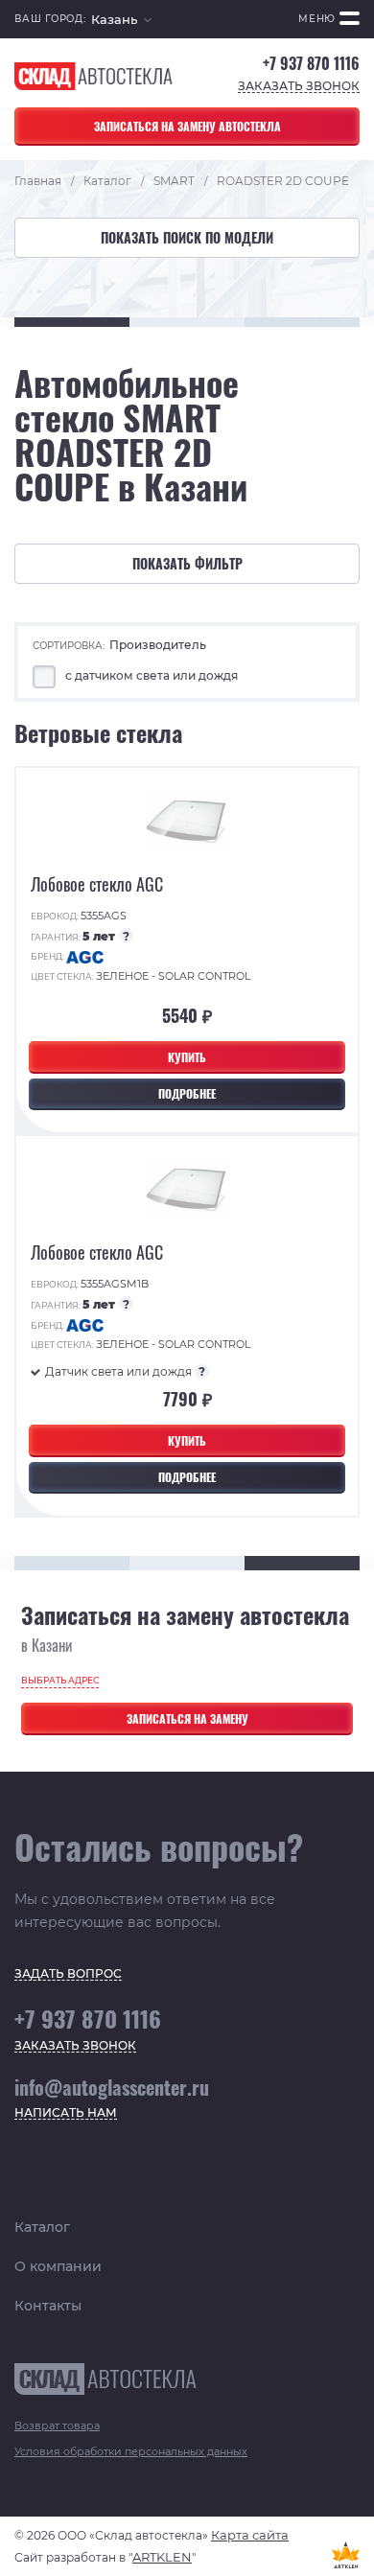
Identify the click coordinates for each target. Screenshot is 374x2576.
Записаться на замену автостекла (187, 126)
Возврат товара (57, 2425)
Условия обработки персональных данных (131, 2451)
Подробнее (187, 1093)
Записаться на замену (187, 1718)
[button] (121, 20)
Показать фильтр (187, 563)
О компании (58, 2266)
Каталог (42, 2227)
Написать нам (66, 2113)
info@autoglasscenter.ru (112, 2087)
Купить (187, 1057)
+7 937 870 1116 (311, 64)
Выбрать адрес (60, 1680)
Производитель (158, 645)
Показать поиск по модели (187, 237)
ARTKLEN (162, 2557)
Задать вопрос (68, 1974)
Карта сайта (250, 2535)
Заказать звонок (299, 87)
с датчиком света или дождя (152, 675)
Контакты (48, 2306)
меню (317, 19)
